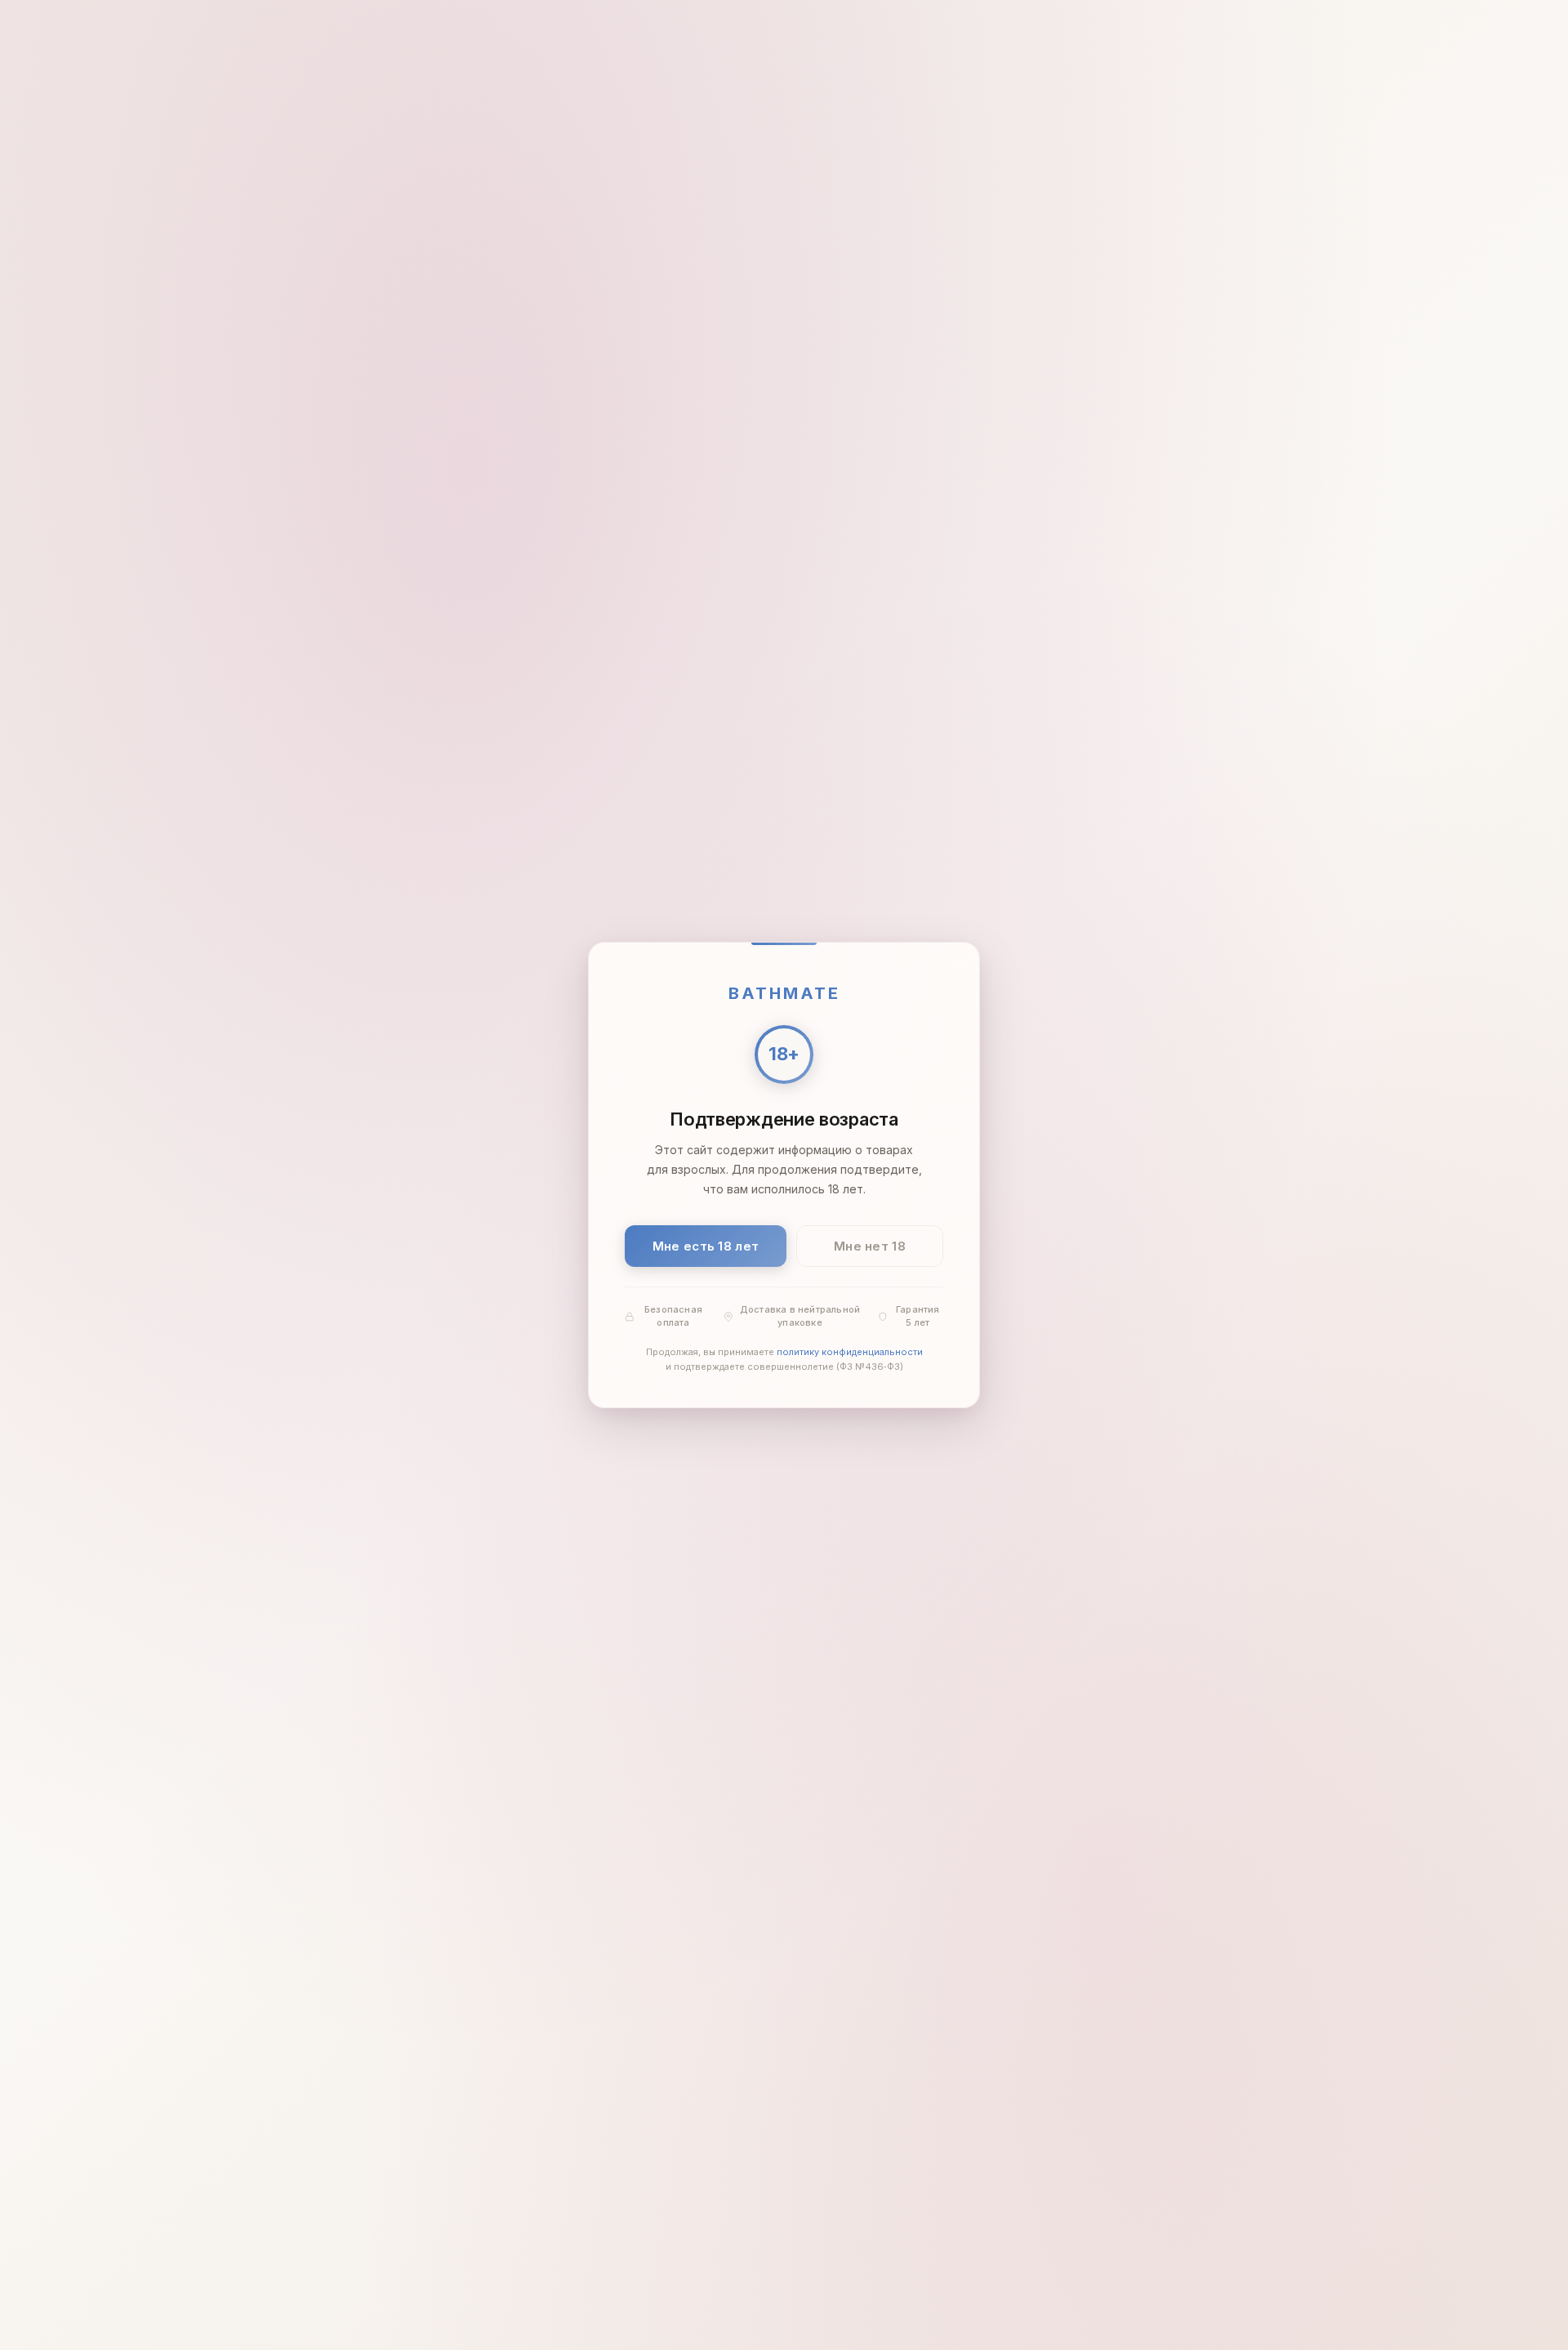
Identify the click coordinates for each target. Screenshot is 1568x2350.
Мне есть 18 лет (706, 1246)
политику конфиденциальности (850, 1353)
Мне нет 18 (870, 1246)
